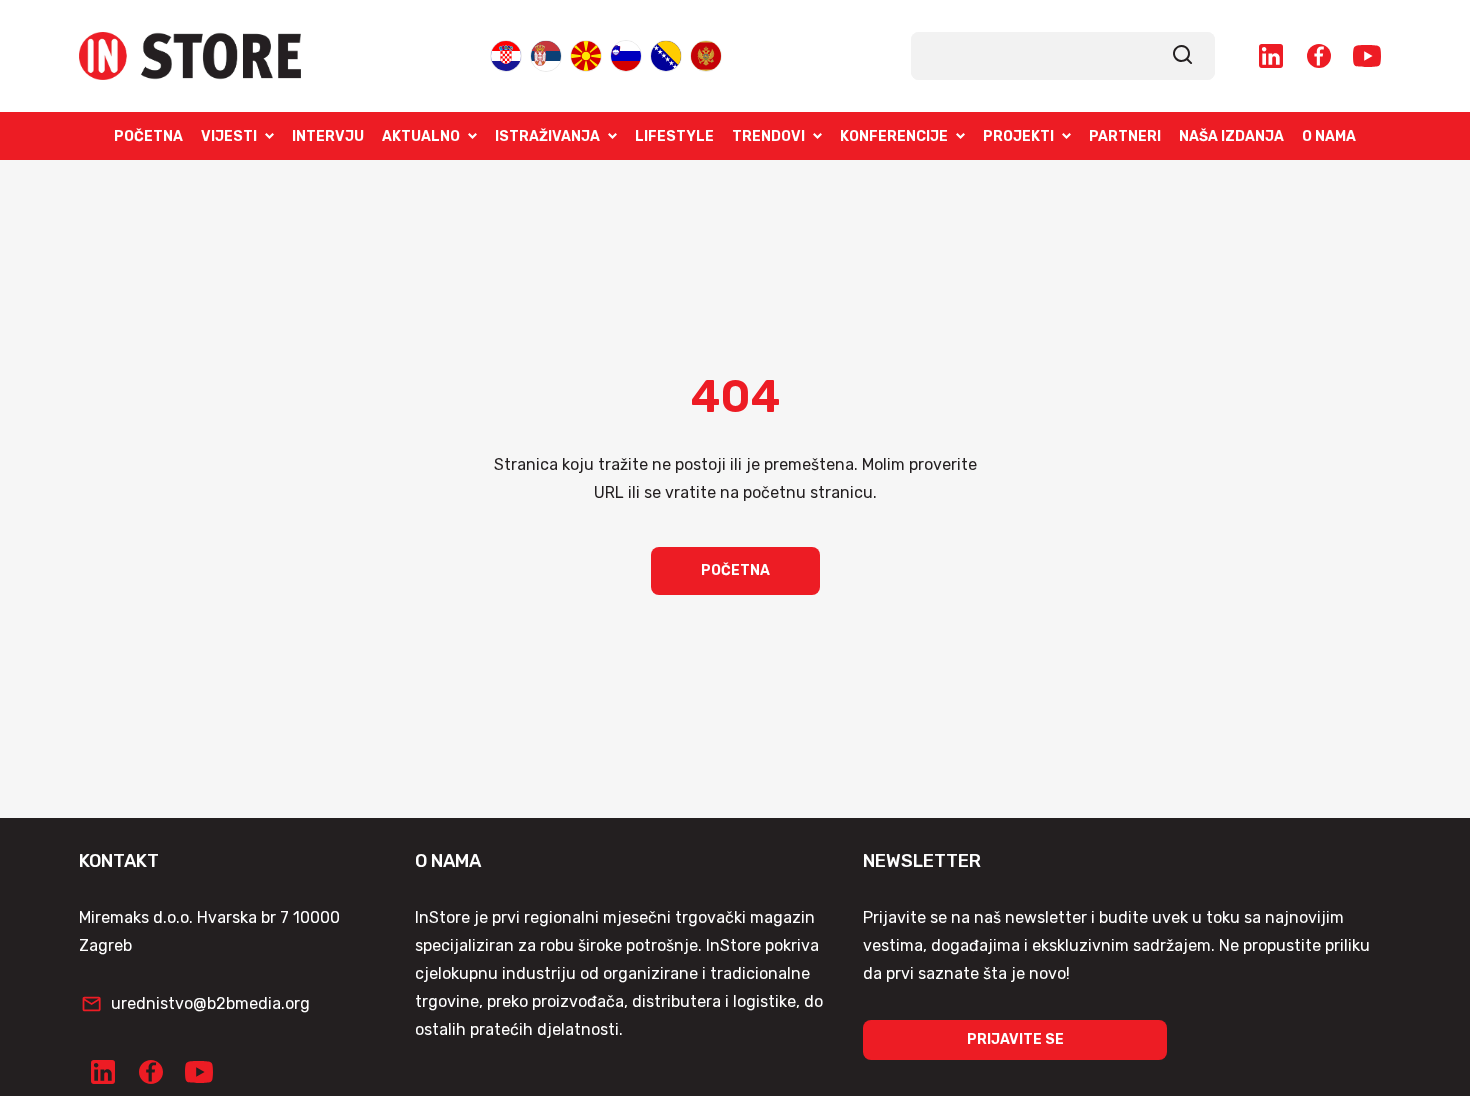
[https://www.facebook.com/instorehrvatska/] (1319, 56)
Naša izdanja (1231, 136)
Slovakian (626, 54)
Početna (148, 136)
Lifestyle (674, 136)
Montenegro (706, 54)
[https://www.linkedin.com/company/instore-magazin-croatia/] (1271, 56)
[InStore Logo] (190, 56)
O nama (1329, 136)
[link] (1183, 56)
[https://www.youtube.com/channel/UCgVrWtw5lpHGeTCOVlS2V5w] (1367, 56)
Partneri (1125, 136)
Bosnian (666, 54)
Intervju (328, 136)
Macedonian (586, 54)
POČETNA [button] (735, 570)
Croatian (506, 54)
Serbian (546, 54)
